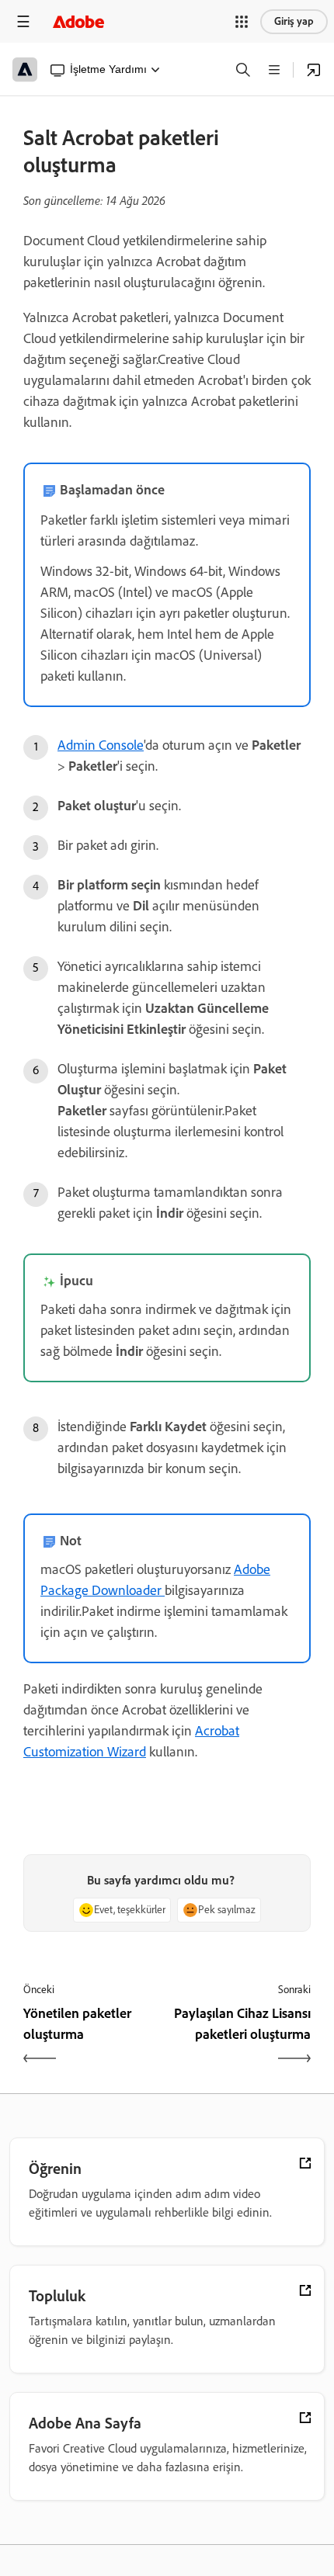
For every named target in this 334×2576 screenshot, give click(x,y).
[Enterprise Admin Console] (314, 70)
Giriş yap (294, 21)
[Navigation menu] (23, 21)
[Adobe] (78, 21)
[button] (242, 22)
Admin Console (101, 745)
